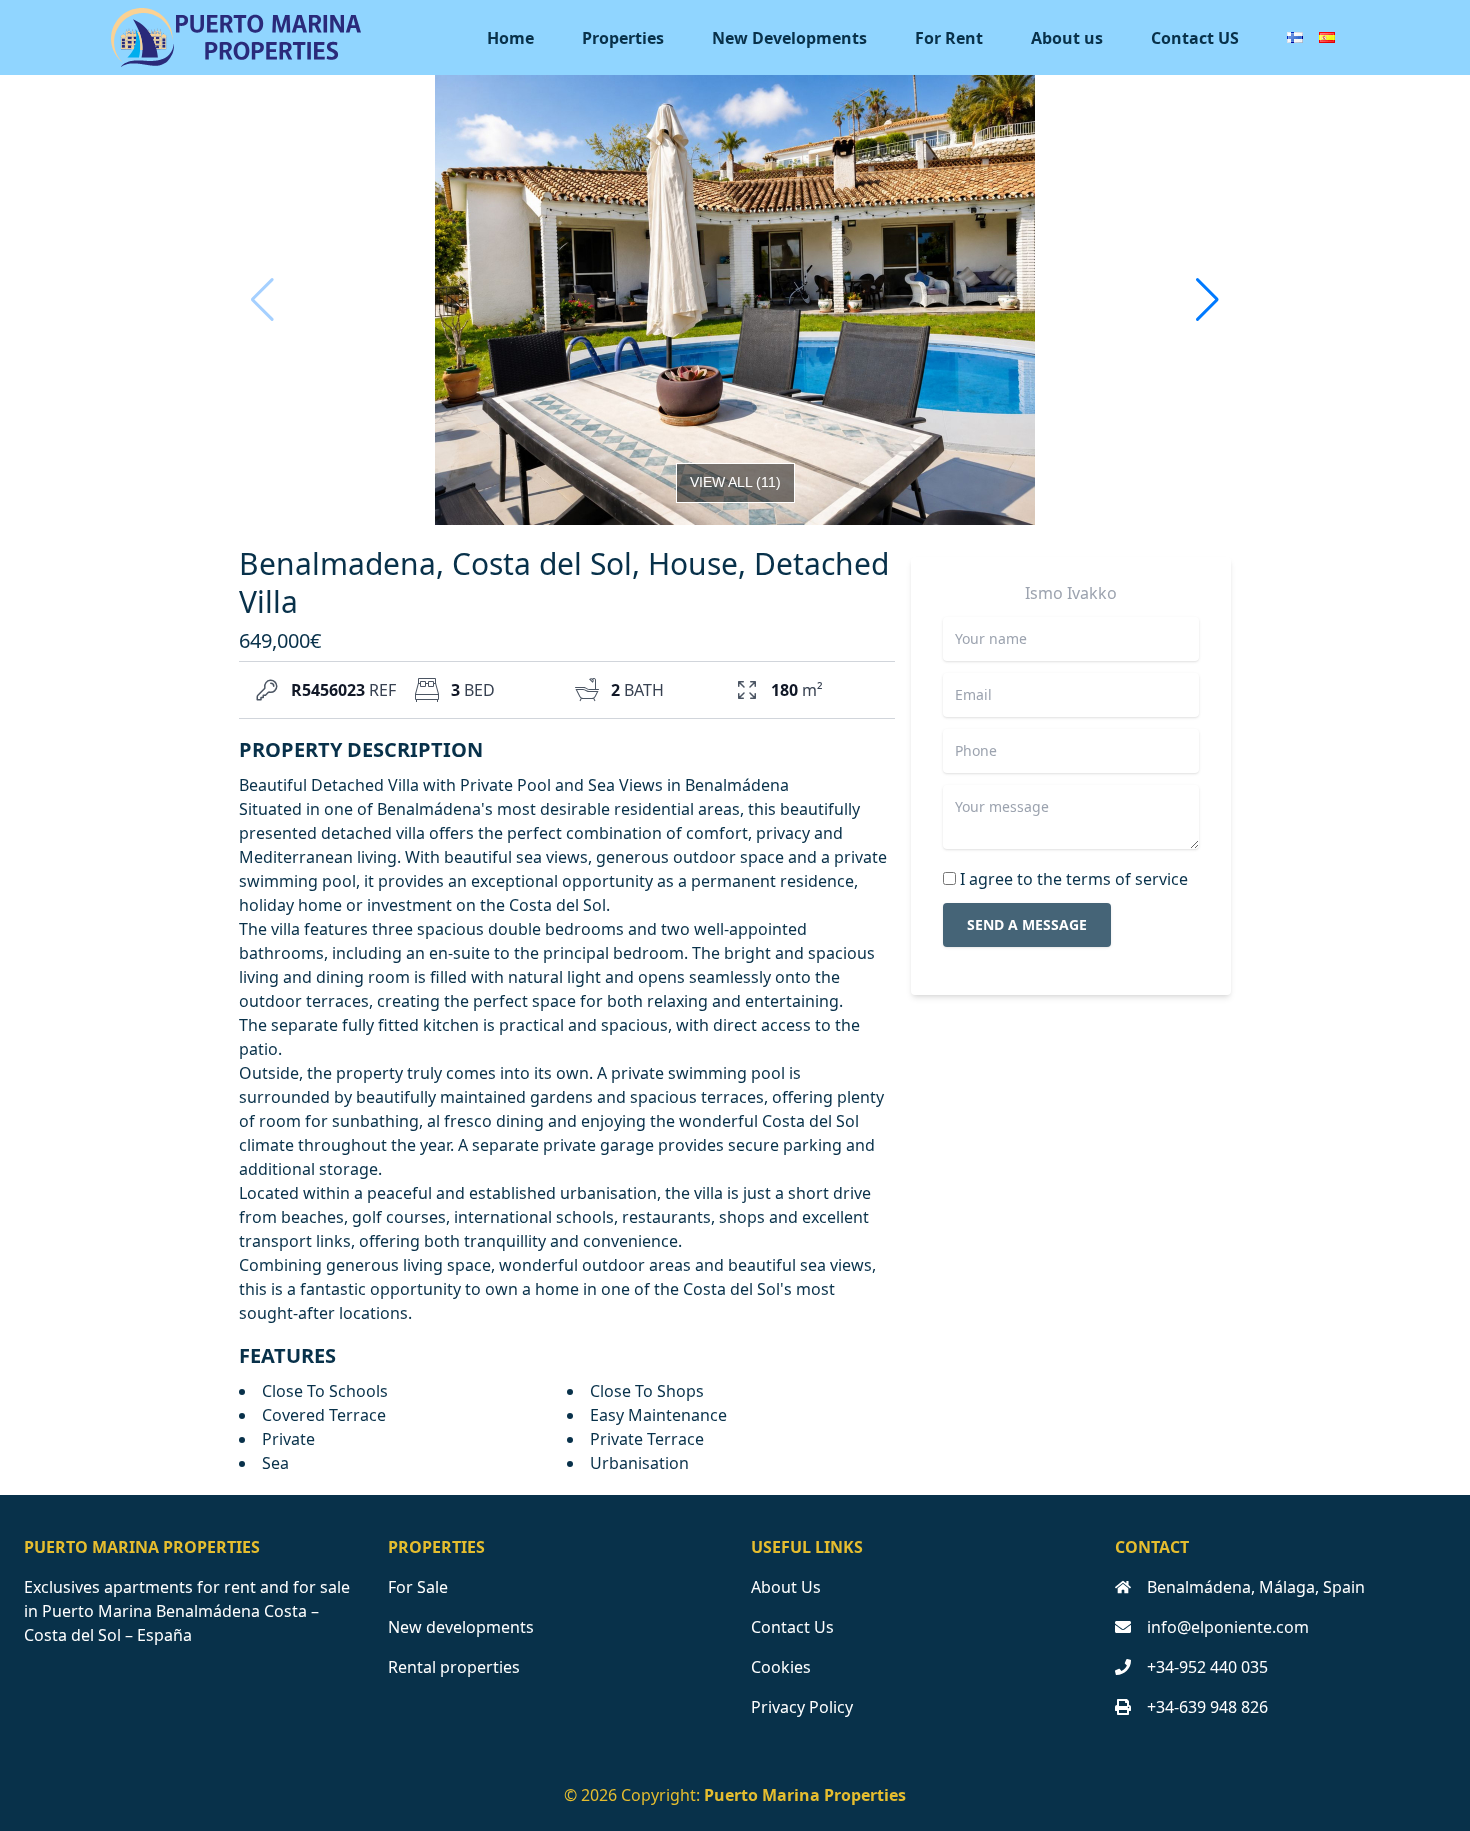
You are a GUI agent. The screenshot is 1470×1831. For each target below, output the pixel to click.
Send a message (1027, 924)
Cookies (781, 1667)
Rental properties (454, 1667)
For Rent (949, 38)
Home (510, 38)
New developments (461, 1627)
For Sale (418, 1587)
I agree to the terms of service (1074, 879)
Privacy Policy (802, 1707)
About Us (786, 1587)
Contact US (1195, 38)
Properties (623, 38)
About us (1067, 38)
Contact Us (792, 1627)
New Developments (789, 38)
